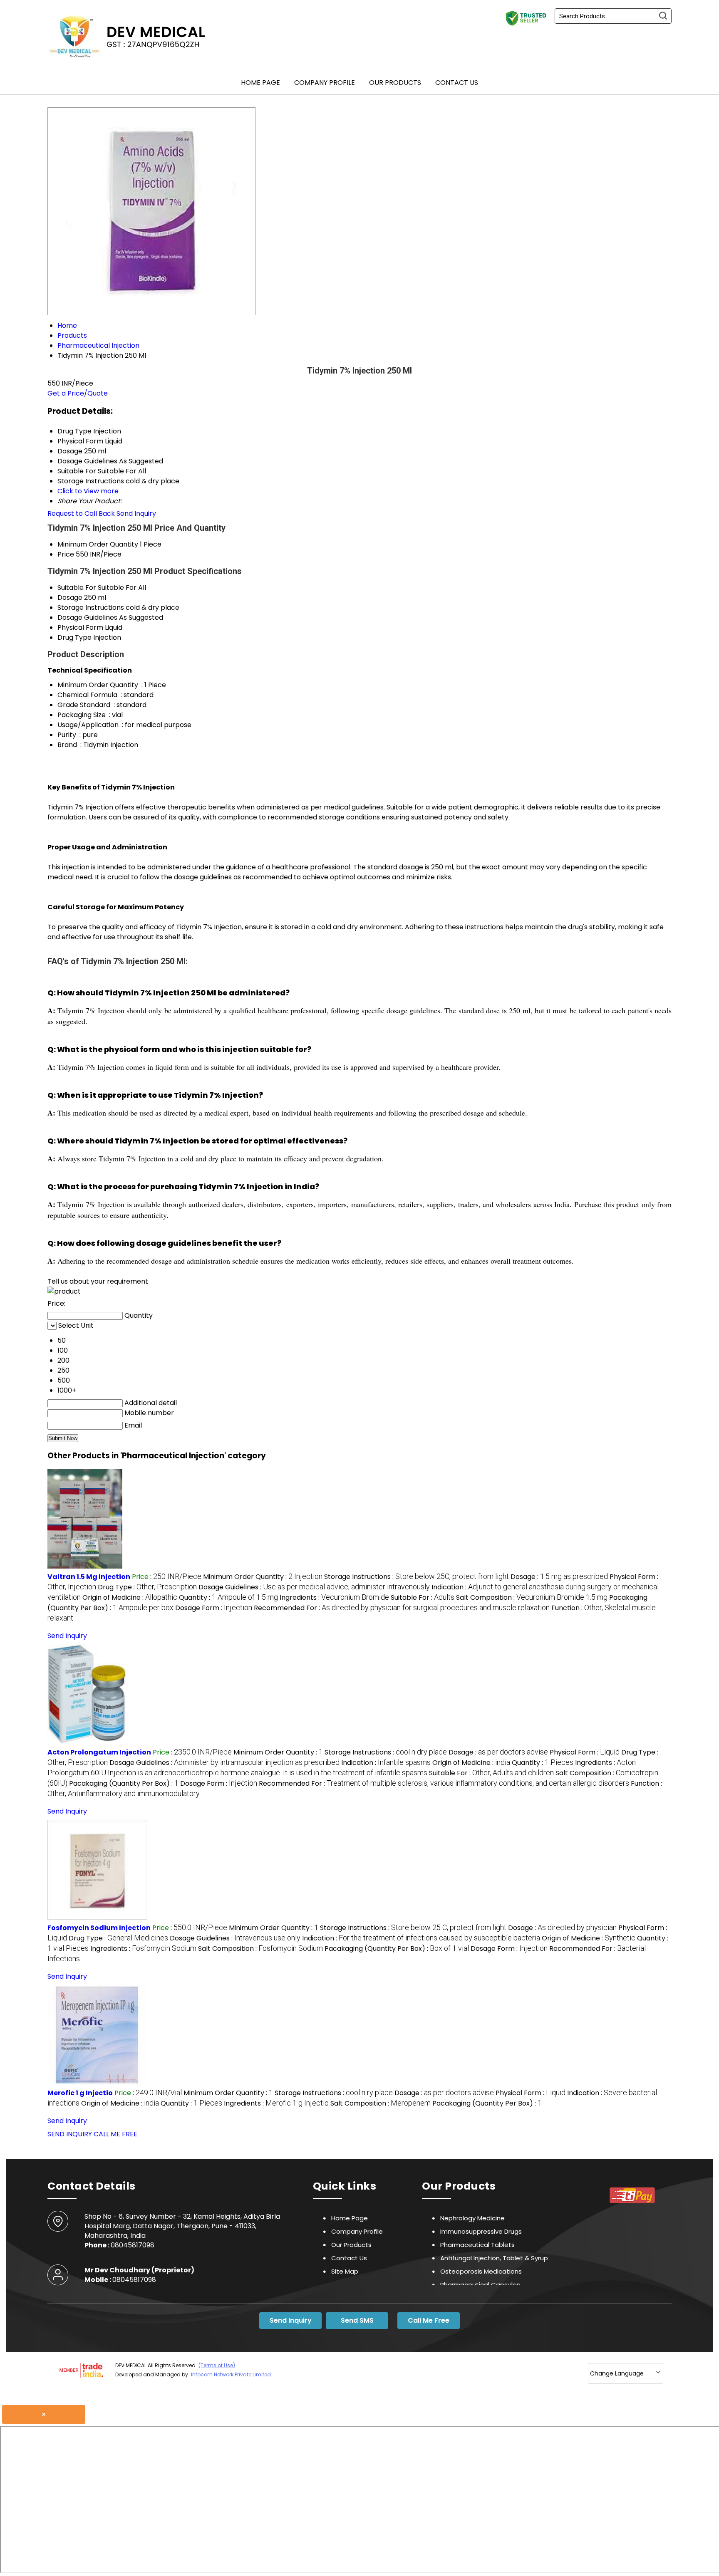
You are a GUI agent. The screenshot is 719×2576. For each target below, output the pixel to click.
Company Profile (325, 83)
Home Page (260, 83)
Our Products (395, 83)
